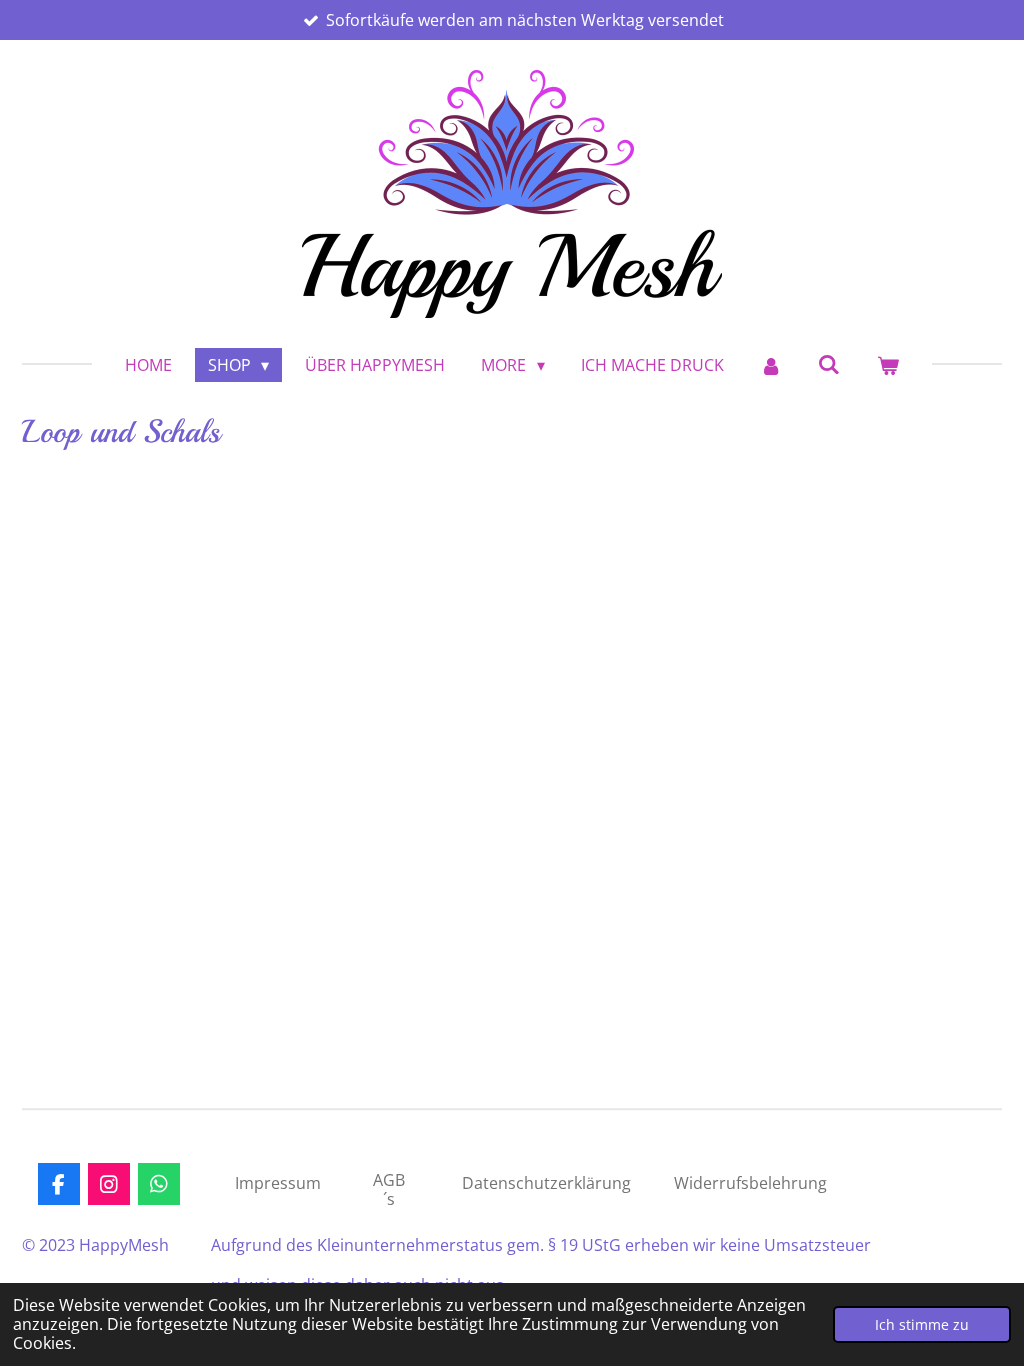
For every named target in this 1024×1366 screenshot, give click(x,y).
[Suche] (829, 364)
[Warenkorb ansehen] (888, 365)
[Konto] (771, 365)
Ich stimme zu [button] (922, 1324)
